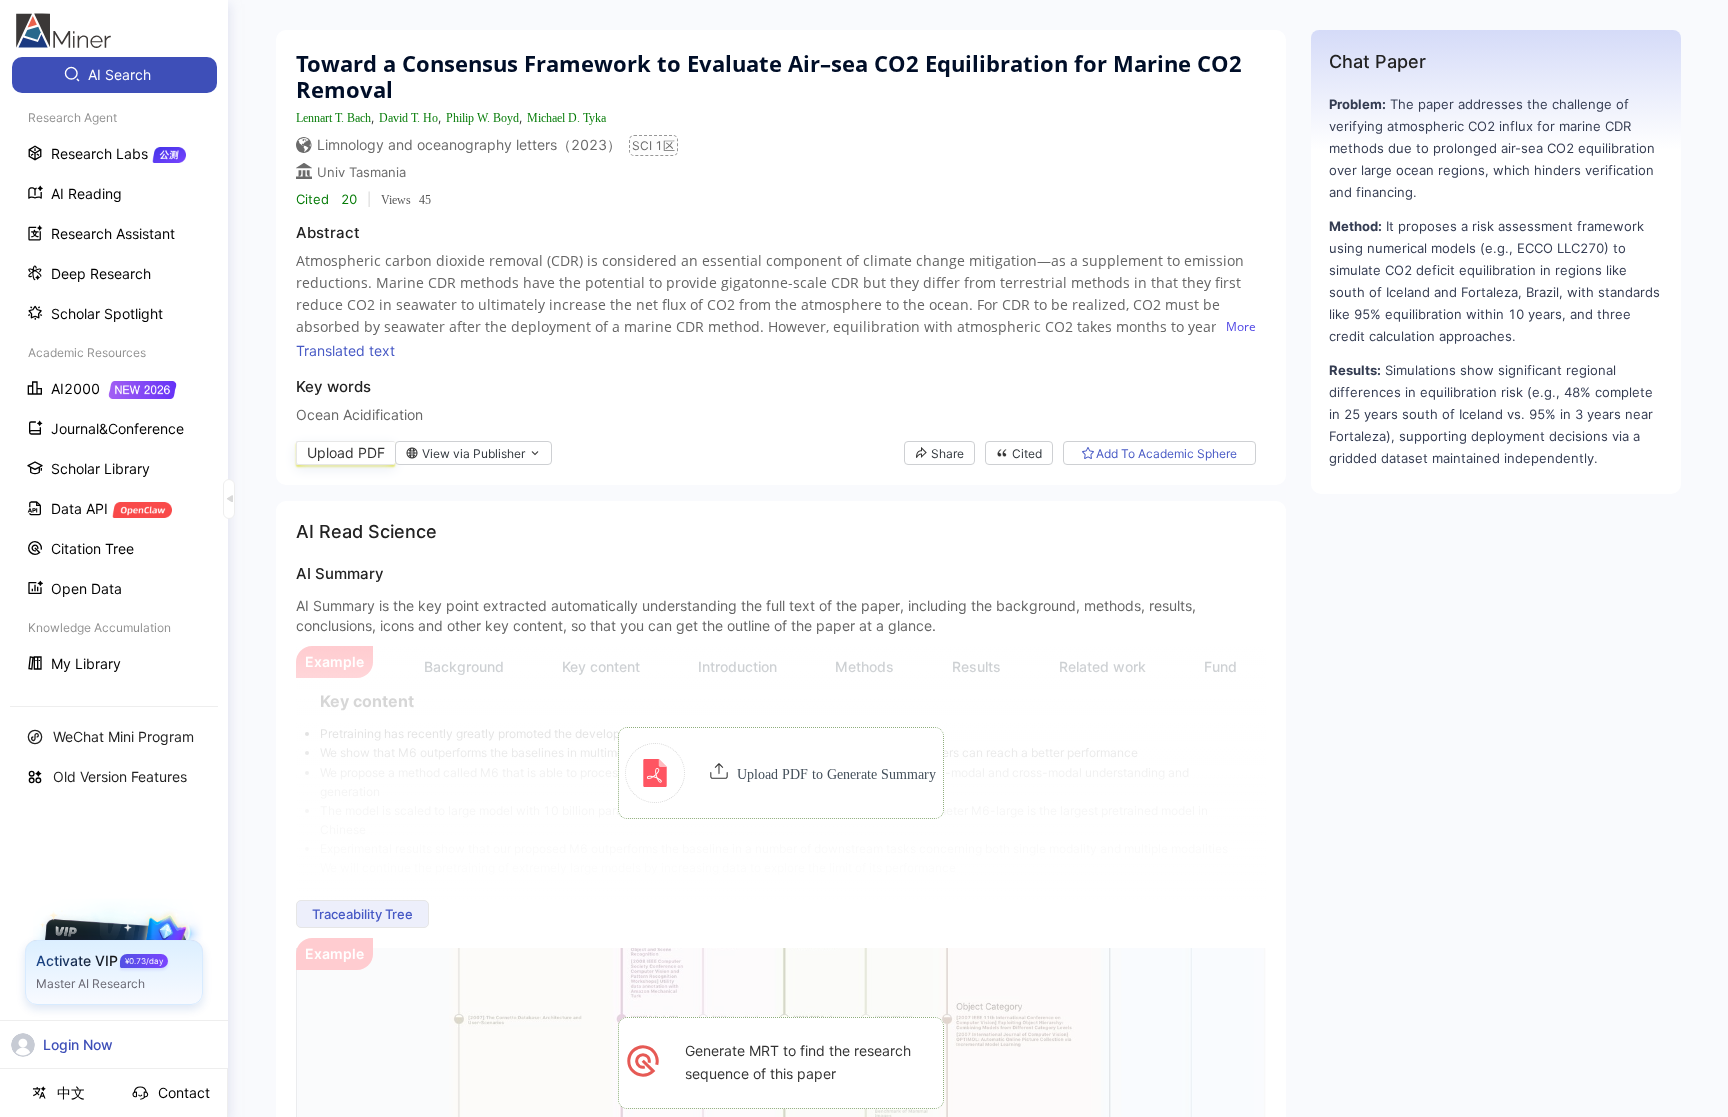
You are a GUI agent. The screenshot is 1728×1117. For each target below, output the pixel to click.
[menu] (114, 371)
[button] (780, 773)
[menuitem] (114, 75)
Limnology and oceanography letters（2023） (469, 144)
